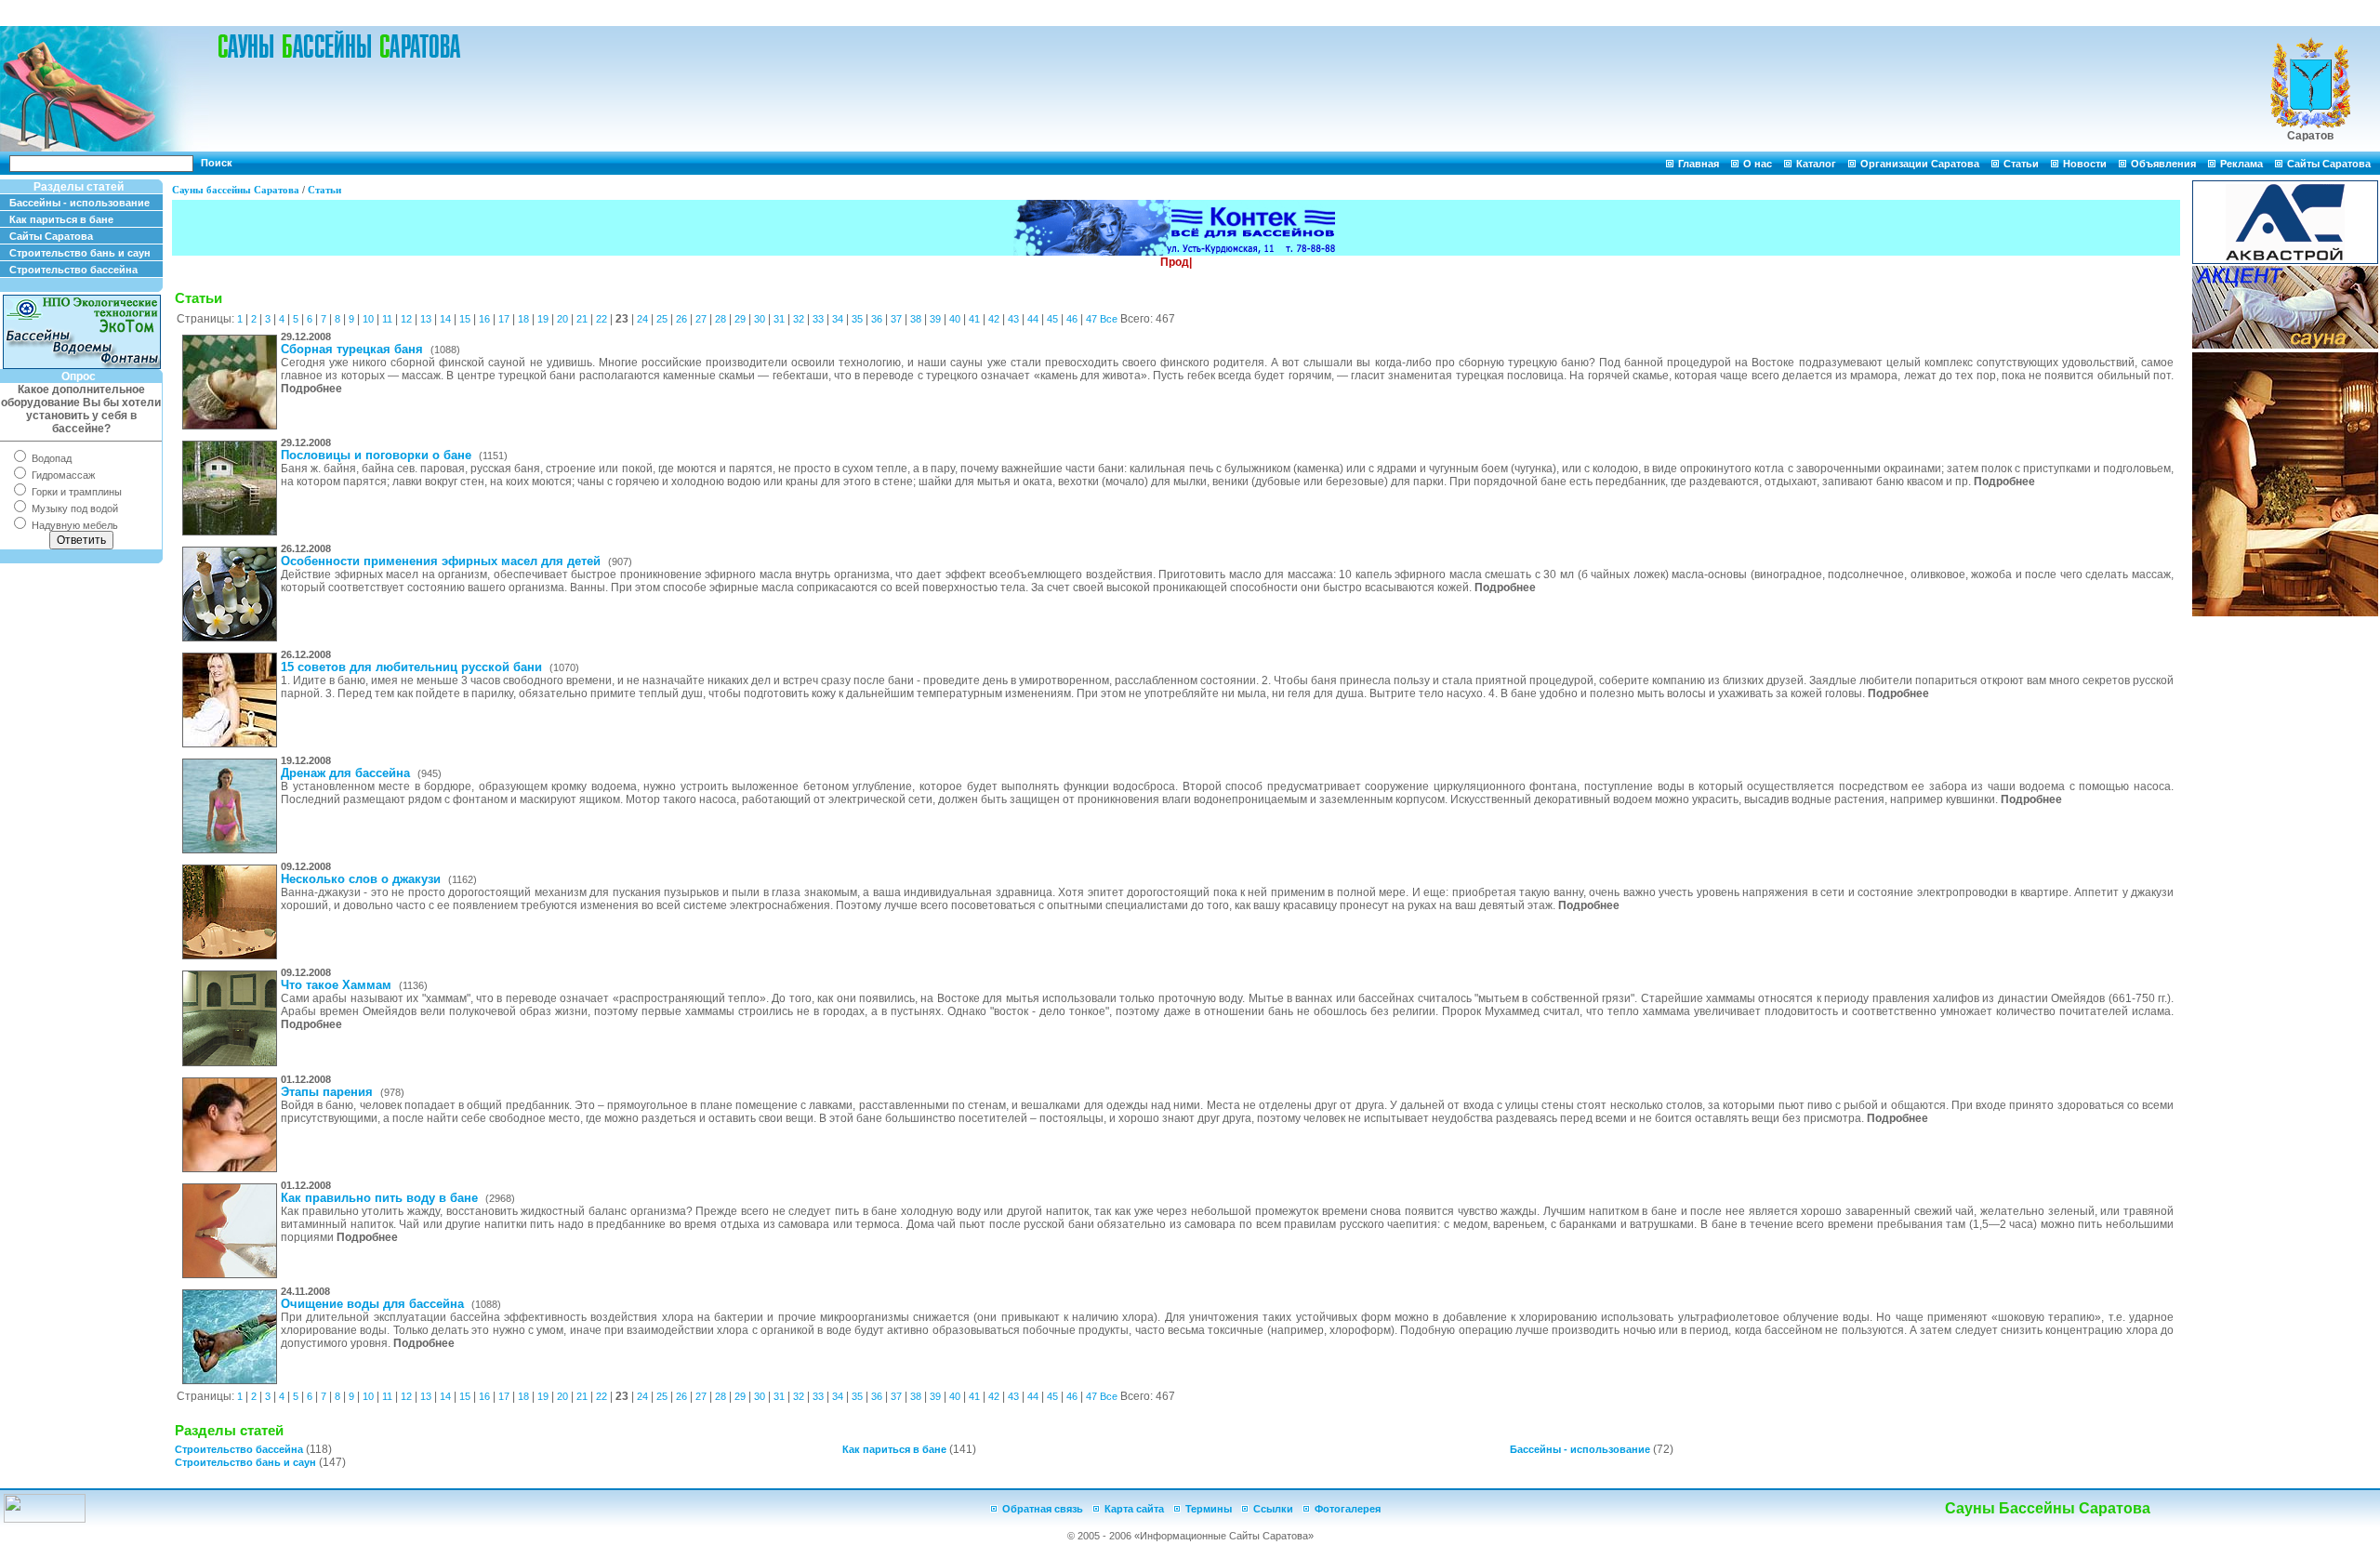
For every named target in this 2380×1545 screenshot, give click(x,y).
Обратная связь (1043, 1509)
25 (662, 319)
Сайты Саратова (2329, 164)
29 (740, 319)
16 (484, 319)
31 (779, 319)
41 (974, 319)
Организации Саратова (1920, 164)
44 (1033, 319)
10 (368, 319)
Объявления (2163, 164)
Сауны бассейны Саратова (236, 190)
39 (935, 319)
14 (445, 319)
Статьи (2021, 164)
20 (562, 319)
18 (523, 319)
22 (602, 319)
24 (642, 319)
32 (799, 319)
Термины (1209, 1509)
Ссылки (1273, 1509)
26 (681, 319)
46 (1072, 319)
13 (426, 319)
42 (994, 319)
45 (1052, 319)
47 (1091, 319)
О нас (1758, 164)
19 (543, 319)
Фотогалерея (1348, 1509)
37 (896, 319)
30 (760, 319)
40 (955, 319)
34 (838, 319)
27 (701, 319)
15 (465, 319)
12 (406, 319)
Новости (2085, 164)
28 (721, 319)
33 (818, 319)
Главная (1699, 164)
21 (582, 319)
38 (916, 319)
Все (1109, 319)
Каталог (1816, 164)
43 (1013, 319)
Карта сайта (1134, 1509)
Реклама (2241, 164)
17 (504, 319)
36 (877, 319)
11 (387, 319)
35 (857, 319)
